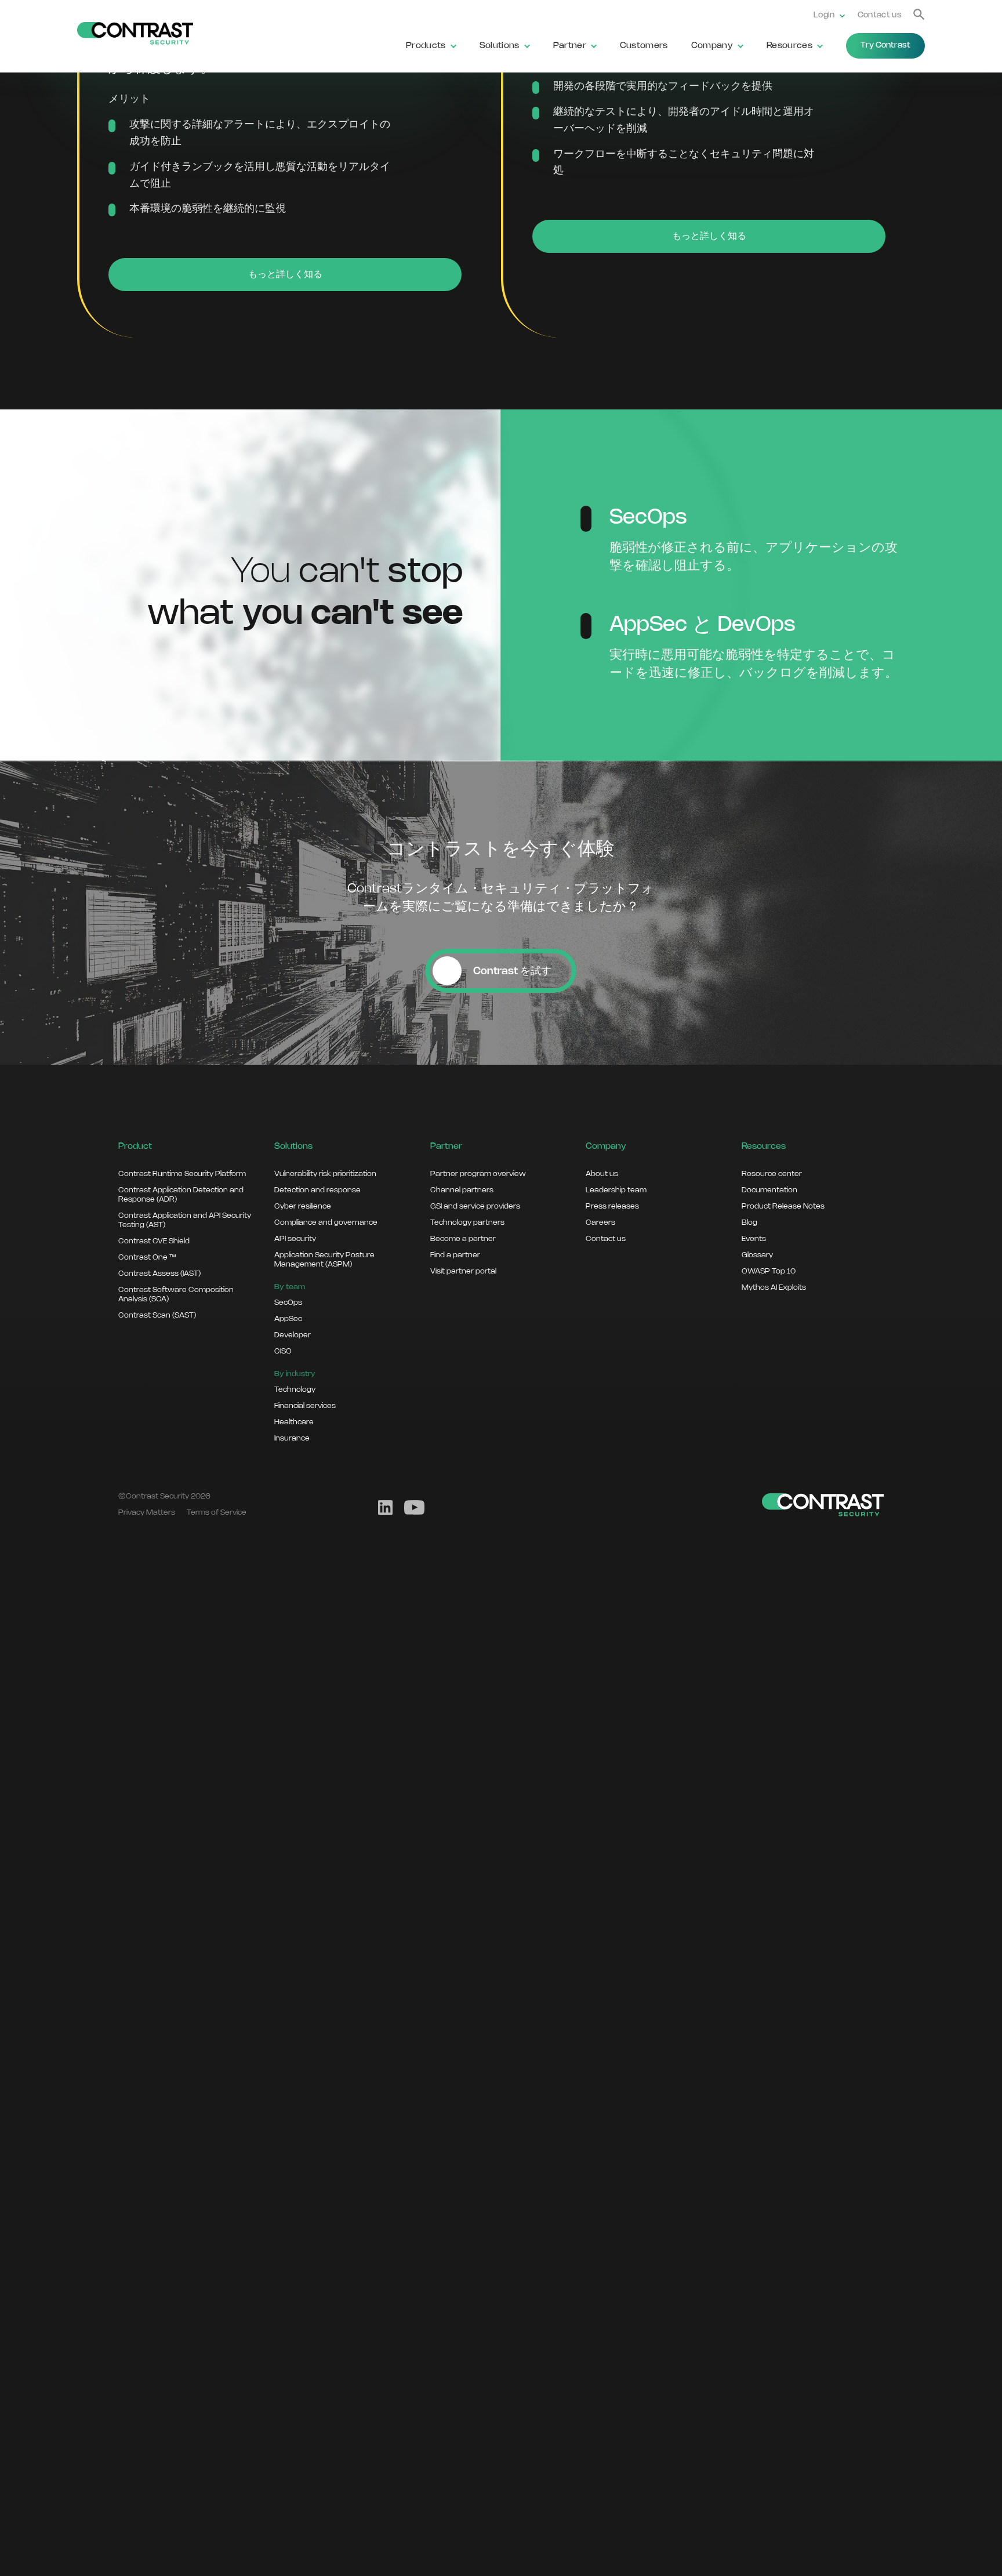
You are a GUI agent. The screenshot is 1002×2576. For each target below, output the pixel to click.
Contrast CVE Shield (154, 1241)
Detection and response (317, 1190)
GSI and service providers (475, 1206)
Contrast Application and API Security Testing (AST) (185, 1220)
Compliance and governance (326, 1222)
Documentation (769, 1190)
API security (295, 1239)
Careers (600, 1222)
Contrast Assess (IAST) (159, 1274)
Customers (644, 46)
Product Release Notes (783, 1206)
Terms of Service (217, 1512)
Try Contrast (885, 46)
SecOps (288, 1302)
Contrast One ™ (147, 1257)
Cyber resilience (303, 1206)
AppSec (288, 1319)
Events (754, 1239)
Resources (789, 46)
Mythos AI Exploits (774, 1287)
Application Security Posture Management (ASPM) (324, 1260)
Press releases (612, 1206)
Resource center (772, 1174)
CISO (283, 1351)
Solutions (500, 46)
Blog (749, 1222)
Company (712, 46)
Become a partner (463, 1239)
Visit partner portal (463, 1271)
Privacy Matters (147, 1512)
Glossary (757, 1255)
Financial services (305, 1406)
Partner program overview (478, 1174)
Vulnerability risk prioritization (325, 1174)
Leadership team (616, 1190)
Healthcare (294, 1422)
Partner (570, 46)
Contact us (880, 15)
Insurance (292, 1438)
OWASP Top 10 (769, 1271)
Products (426, 46)
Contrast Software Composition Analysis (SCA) (176, 1294)
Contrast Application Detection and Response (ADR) (181, 1195)
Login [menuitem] (824, 15)
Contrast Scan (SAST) (157, 1315)
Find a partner (455, 1255)
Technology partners (467, 1222)
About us (602, 1174)
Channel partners (462, 1190)
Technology (295, 1389)
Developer (293, 1335)
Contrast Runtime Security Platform (182, 1174)
